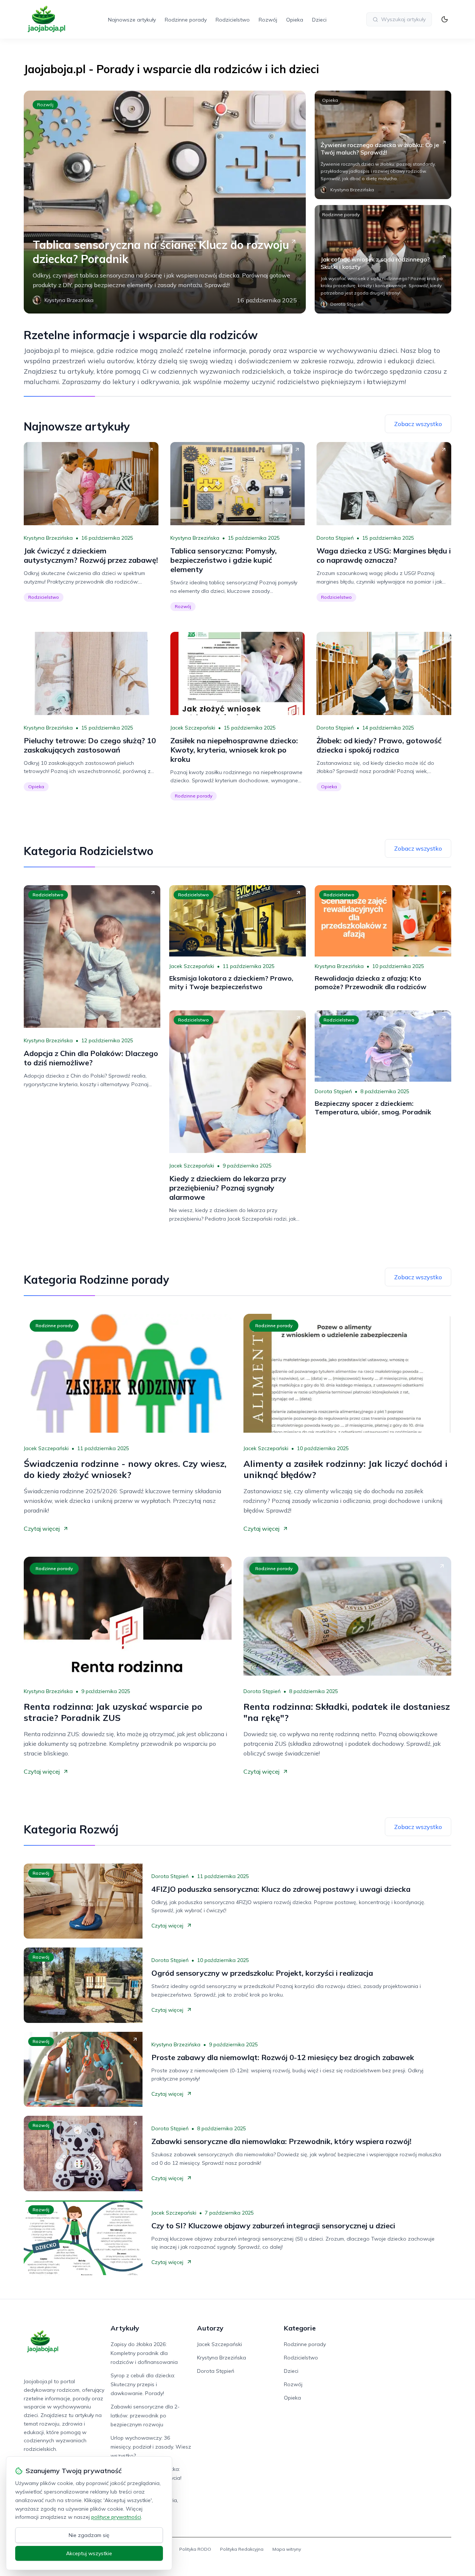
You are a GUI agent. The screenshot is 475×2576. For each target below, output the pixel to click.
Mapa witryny (287, 2549)
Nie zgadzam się (89, 2535)
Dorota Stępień (335, 538)
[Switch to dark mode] (445, 19)
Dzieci (319, 20)
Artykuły (125, 2328)
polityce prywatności (116, 2517)
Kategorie (300, 2328)
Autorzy (210, 2328)
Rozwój (268, 20)
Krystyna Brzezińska (48, 538)
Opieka (295, 20)
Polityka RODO (195, 2549)
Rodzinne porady (186, 20)
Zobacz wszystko (418, 424)
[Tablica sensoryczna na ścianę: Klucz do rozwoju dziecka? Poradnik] (165, 202)
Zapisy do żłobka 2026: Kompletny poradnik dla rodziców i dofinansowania (144, 2353)
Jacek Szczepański (193, 728)
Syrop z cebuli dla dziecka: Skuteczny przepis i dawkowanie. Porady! (143, 2384)
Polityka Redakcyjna (242, 2549)
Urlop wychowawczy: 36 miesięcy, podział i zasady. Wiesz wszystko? (151, 2447)
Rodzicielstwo (233, 20)
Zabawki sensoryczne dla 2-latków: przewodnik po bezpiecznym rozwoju (145, 2416)
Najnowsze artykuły (132, 20)
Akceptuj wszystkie (89, 2553)
